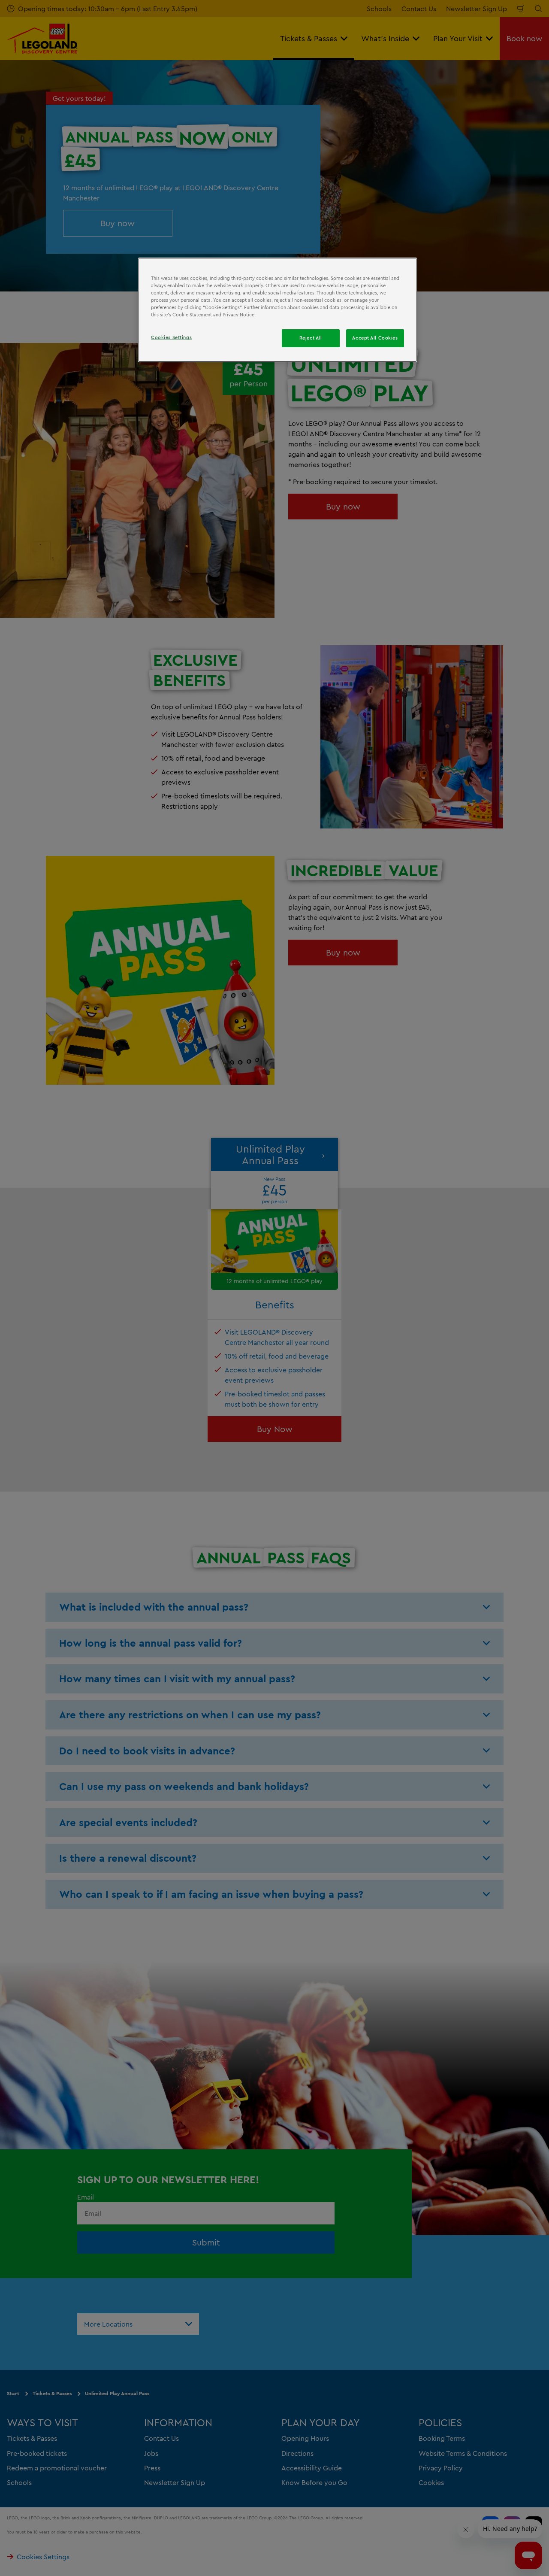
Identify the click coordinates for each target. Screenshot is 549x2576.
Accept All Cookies (375, 338)
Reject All (311, 338)
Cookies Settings (171, 337)
